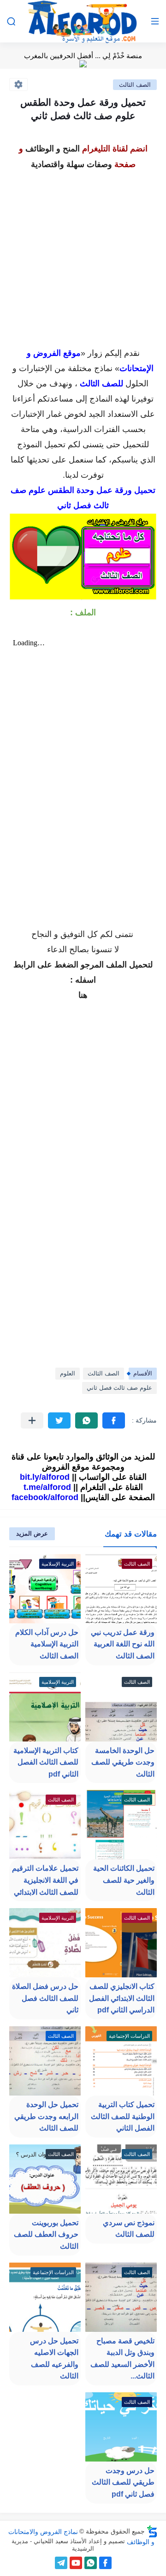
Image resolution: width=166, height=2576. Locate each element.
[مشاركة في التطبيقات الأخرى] (32, 1420)
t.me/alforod (47, 1487)
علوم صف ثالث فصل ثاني (119, 1388)
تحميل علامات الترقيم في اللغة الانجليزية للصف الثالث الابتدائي (45, 1880)
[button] (114, 1420)
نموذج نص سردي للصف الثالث (129, 2229)
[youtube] (76, 2563)
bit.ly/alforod (45, 1477)
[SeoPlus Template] (152, 2531)
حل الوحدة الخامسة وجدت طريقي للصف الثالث (123, 1762)
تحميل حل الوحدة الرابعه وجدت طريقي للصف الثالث (46, 2116)
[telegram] (61, 2563)
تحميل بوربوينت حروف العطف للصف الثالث (46, 2234)
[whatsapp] (91, 2563)
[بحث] (11, 21)
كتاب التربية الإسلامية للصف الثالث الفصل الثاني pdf (46, 1762)
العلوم (68, 1373)
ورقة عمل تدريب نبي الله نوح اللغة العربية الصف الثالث (123, 1644)
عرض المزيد (32, 1534)
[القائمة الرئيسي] (155, 21)
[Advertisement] (83, 256)
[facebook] (105, 2563)
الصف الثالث (135, 85)
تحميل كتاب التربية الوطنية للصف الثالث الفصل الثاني (123, 2116)
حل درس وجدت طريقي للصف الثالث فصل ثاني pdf (123, 2482)
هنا (83, 995)
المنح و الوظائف (53, 149)
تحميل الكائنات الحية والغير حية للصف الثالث (124, 1880)
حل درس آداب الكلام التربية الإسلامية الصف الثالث (47, 1644)
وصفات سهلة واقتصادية (71, 164)
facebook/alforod (45, 1497)
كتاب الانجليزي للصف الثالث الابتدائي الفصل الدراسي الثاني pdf (122, 1998)
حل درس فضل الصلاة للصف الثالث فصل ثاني (45, 1998)
